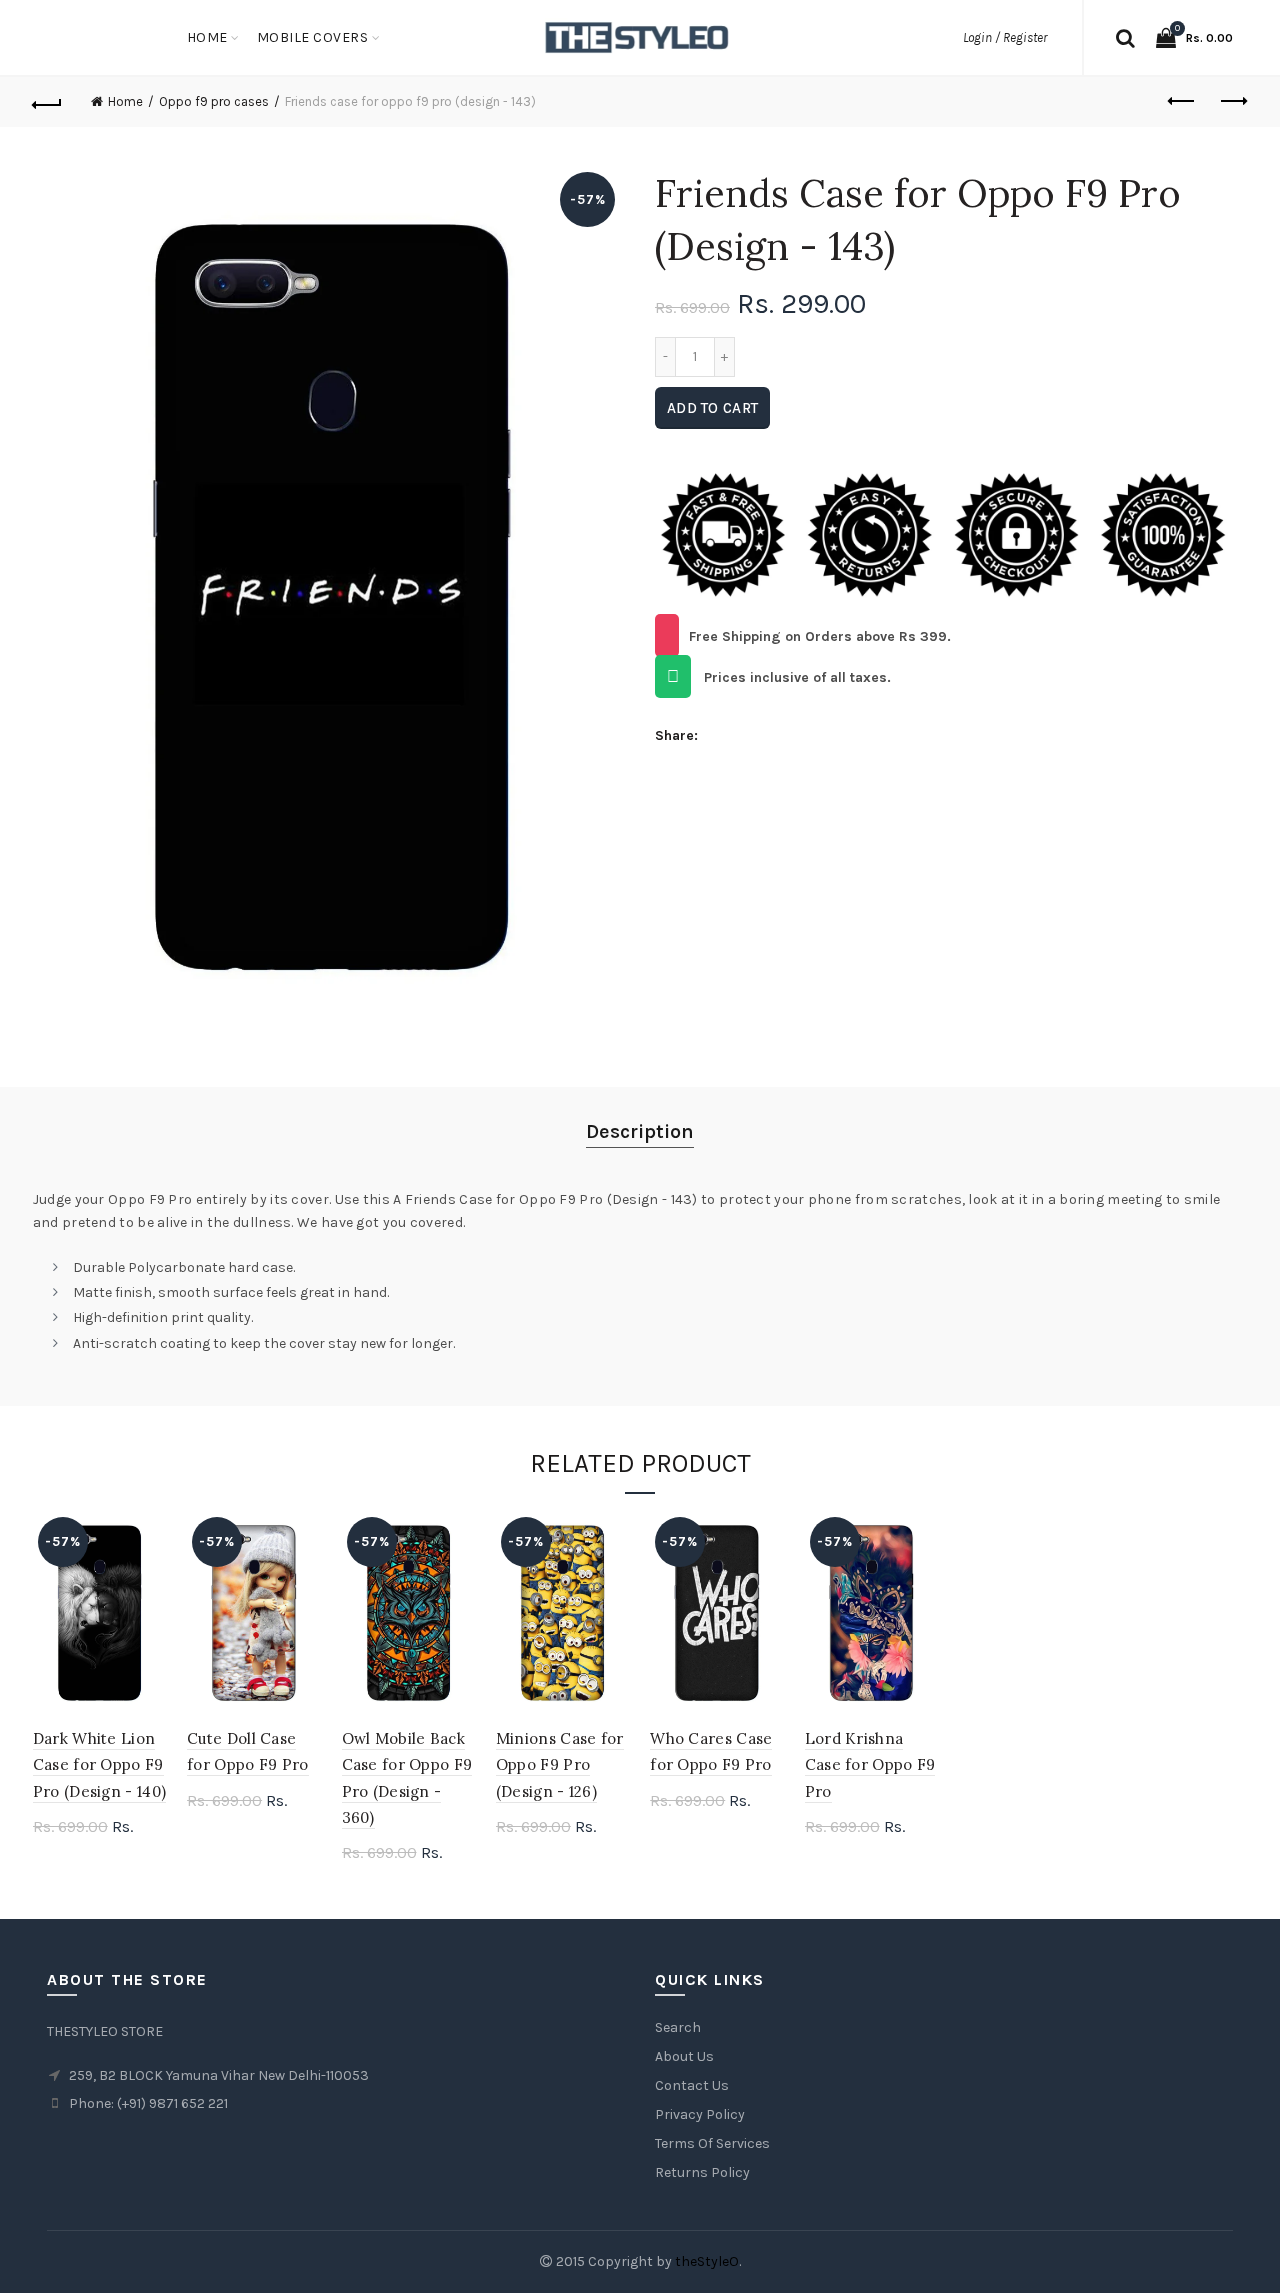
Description (640, 1131)
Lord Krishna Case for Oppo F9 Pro (870, 1765)
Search (678, 2027)
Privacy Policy (700, 2114)
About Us (684, 2056)
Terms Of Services (712, 2143)
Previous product (1182, 102)
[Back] (48, 102)
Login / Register (1005, 37)
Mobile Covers (313, 37)
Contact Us (692, 2085)
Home (207, 37)
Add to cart (712, 408)
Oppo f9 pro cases (214, 101)
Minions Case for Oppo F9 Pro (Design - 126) (560, 1765)
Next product (1232, 102)
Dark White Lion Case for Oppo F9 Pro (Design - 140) (99, 1765)
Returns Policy (702, 2172)
